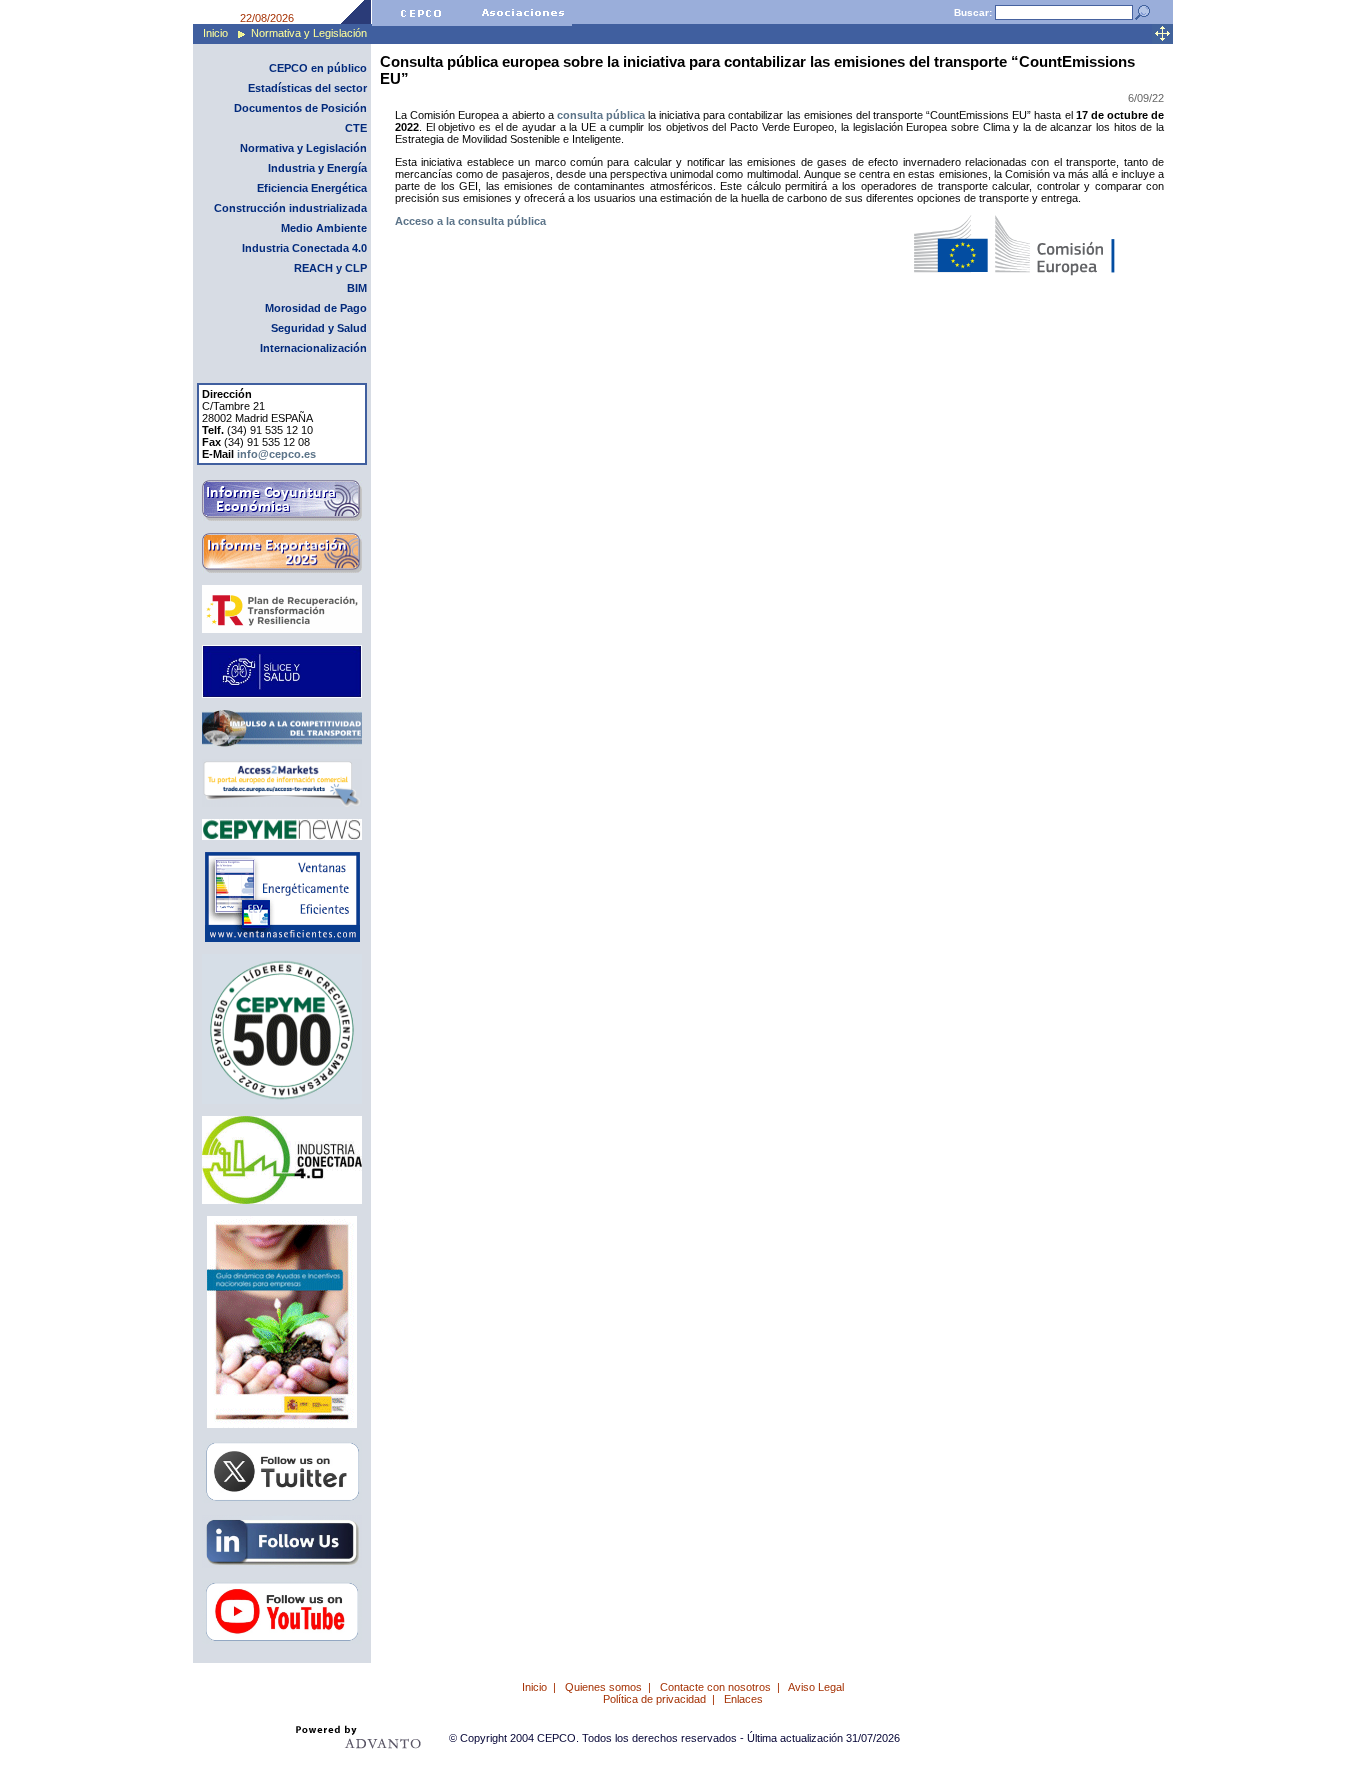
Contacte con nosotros (715, 1687)
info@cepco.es (276, 454)
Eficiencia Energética (312, 188)
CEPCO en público (318, 68)
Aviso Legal (816, 1687)
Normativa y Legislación (309, 33)
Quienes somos (603, 1687)
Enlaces (743, 1699)
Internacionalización (313, 348)
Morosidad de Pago (316, 308)
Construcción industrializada (290, 208)
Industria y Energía (317, 168)
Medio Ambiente (324, 228)
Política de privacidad (654, 1699)
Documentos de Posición (300, 108)
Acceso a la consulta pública (470, 221)
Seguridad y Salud (319, 328)
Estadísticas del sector (307, 88)
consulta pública (601, 115)
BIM (357, 288)
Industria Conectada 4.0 (304, 248)
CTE (356, 128)
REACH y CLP (330, 268)
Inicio (215, 33)
